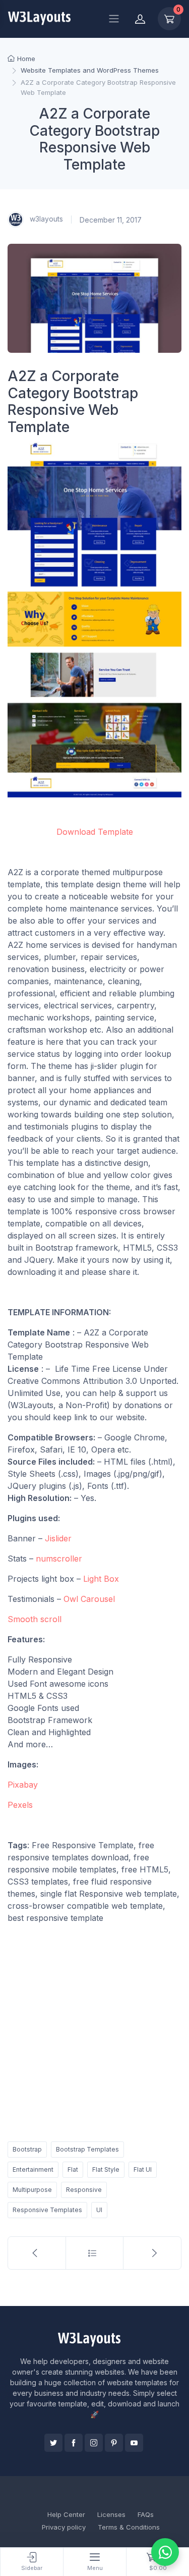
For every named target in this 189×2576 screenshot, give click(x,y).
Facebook (74, 2443)
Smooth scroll (35, 1619)
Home (26, 59)
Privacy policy (64, 2527)
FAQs (146, 2514)
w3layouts (45, 219)
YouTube (134, 2443)
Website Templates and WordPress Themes (90, 70)
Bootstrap (27, 2149)
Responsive (84, 2190)
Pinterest (114, 2443)
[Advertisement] (94, 2031)
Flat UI (143, 2169)
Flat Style (106, 2169)
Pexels (20, 1805)
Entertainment (33, 2169)
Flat (73, 2169)
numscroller (59, 1559)
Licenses (111, 2514)
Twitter (53, 2443)
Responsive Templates (47, 2210)
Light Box (101, 1579)
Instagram (94, 2443)
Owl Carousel (89, 1599)
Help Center (66, 2514)
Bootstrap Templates (87, 2149)
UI (99, 2210)
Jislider (58, 1538)
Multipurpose (32, 2190)
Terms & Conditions (129, 2527)
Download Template (95, 832)
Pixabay (23, 1785)
